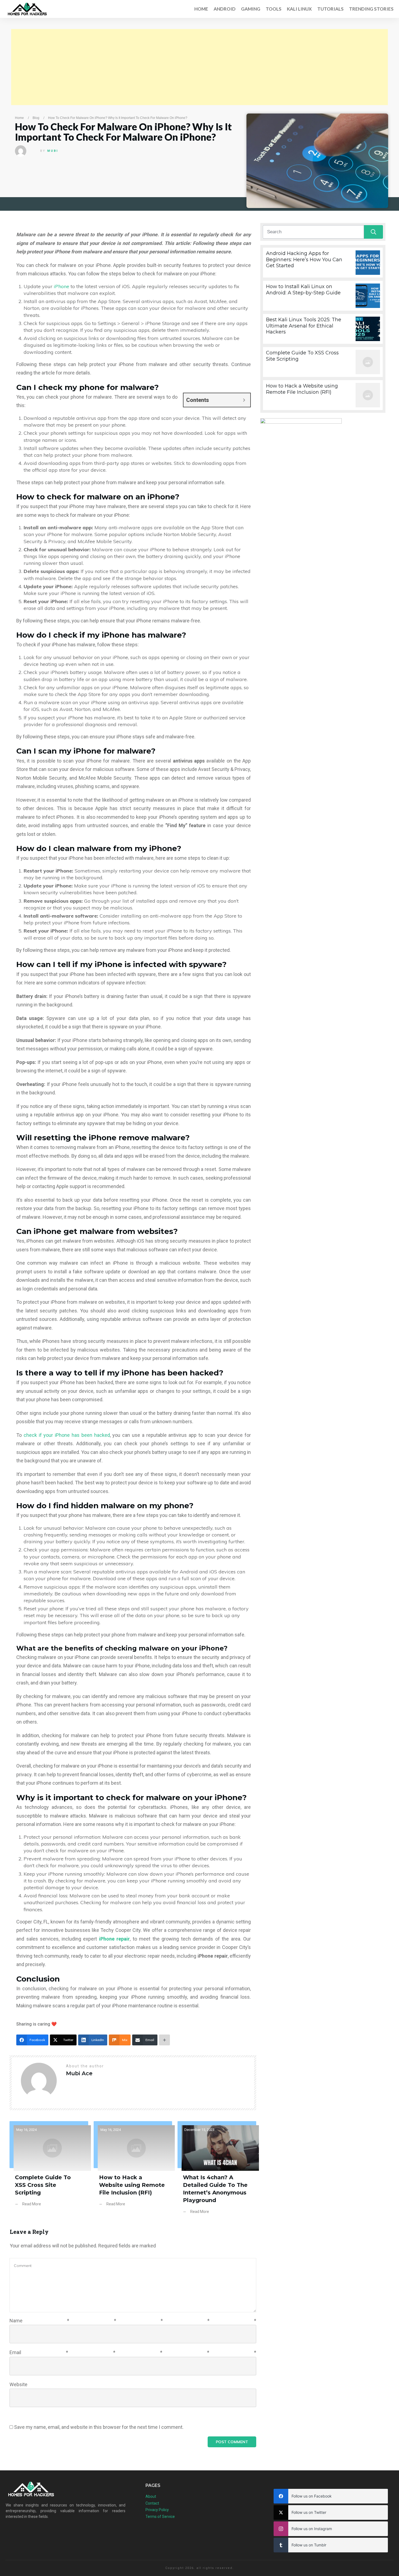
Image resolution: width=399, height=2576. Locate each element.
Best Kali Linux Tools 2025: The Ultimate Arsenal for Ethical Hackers (323, 329)
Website (18, 2384)
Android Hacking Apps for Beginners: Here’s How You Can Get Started (323, 263)
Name (133, 2321)
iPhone (61, 286)
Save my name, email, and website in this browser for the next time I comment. (99, 2427)
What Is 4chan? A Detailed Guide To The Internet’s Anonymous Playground (217, 2172)
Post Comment (232, 2442)
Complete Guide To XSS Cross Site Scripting (49, 2172)
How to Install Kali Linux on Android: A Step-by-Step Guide (323, 296)
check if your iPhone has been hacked (67, 1435)
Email (133, 2352)
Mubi (53, 151)
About (151, 2496)
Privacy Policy (157, 2510)
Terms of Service (160, 2517)
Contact (152, 2503)
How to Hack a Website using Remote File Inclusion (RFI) (133, 2172)
